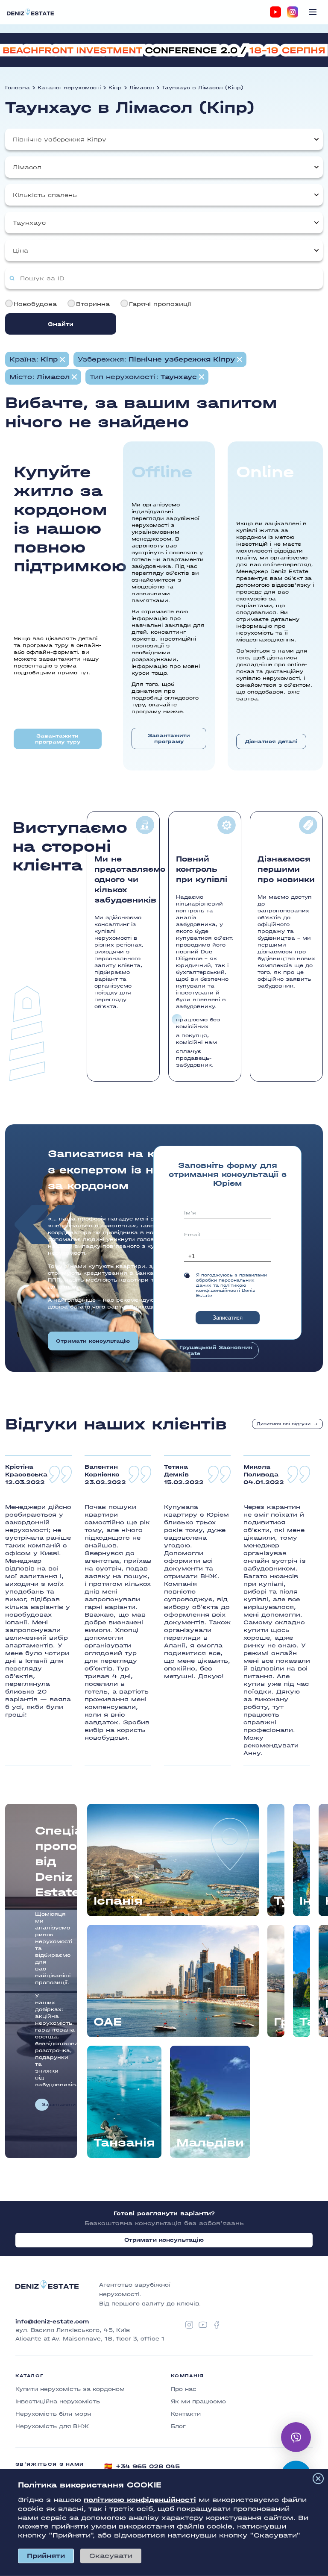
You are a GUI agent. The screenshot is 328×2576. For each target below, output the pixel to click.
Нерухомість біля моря (53, 2414)
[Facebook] (217, 2325)
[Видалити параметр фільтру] (62, 359)
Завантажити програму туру (58, 739)
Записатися (228, 1318)
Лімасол (142, 88)
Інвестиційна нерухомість (58, 2401)
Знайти (61, 324)
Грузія (279, 2022)
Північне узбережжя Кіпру (60, 140)
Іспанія (118, 1901)
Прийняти (46, 2556)
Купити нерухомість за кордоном (70, 2389)
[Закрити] (318, 2479)
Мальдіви (210, 2143)
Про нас (184, 2389)
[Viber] (296, 2437)
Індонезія (305, 1901)
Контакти (186, 2414)
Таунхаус (29, 223)
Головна (18, 88)
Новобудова (35, 304)
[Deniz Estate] (30, 12)
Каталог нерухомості (69, 88)
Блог (178, 2426)
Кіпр (115, 88)
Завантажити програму (169, 738)
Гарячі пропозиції (160, 304)
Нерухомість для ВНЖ (52, 2426)
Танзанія (124, 2143)
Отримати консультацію (93, 1341)
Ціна (20, 251)
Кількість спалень (45, 195)
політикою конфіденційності (140, 2500)
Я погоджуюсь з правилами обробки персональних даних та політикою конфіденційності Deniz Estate (231, 1285)
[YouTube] (275, 12)
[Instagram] (293, 12)
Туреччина (279, 1901)
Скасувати (111, 2556)
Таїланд (305, 2022)
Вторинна (93, 304)
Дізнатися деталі (271, 741)
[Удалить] (240, 359)
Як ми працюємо (198, 2401)
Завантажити (45, 2105)
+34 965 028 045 (142, 2466)
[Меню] (313, 12)
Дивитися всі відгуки (284, 1424)
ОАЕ (108, 2022)
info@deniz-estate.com (52, 2322)
